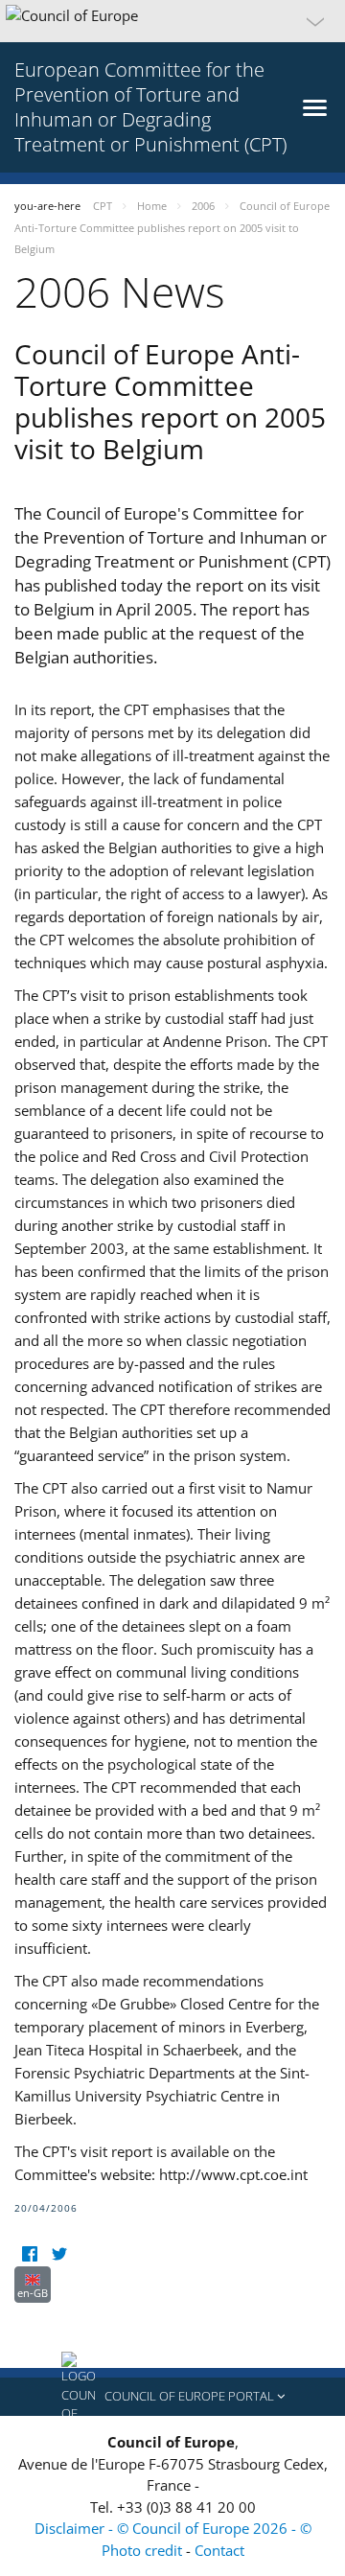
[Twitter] (59, 2254)
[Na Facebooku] (29, 2254)
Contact (219, 2550)
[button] (172, 21)
